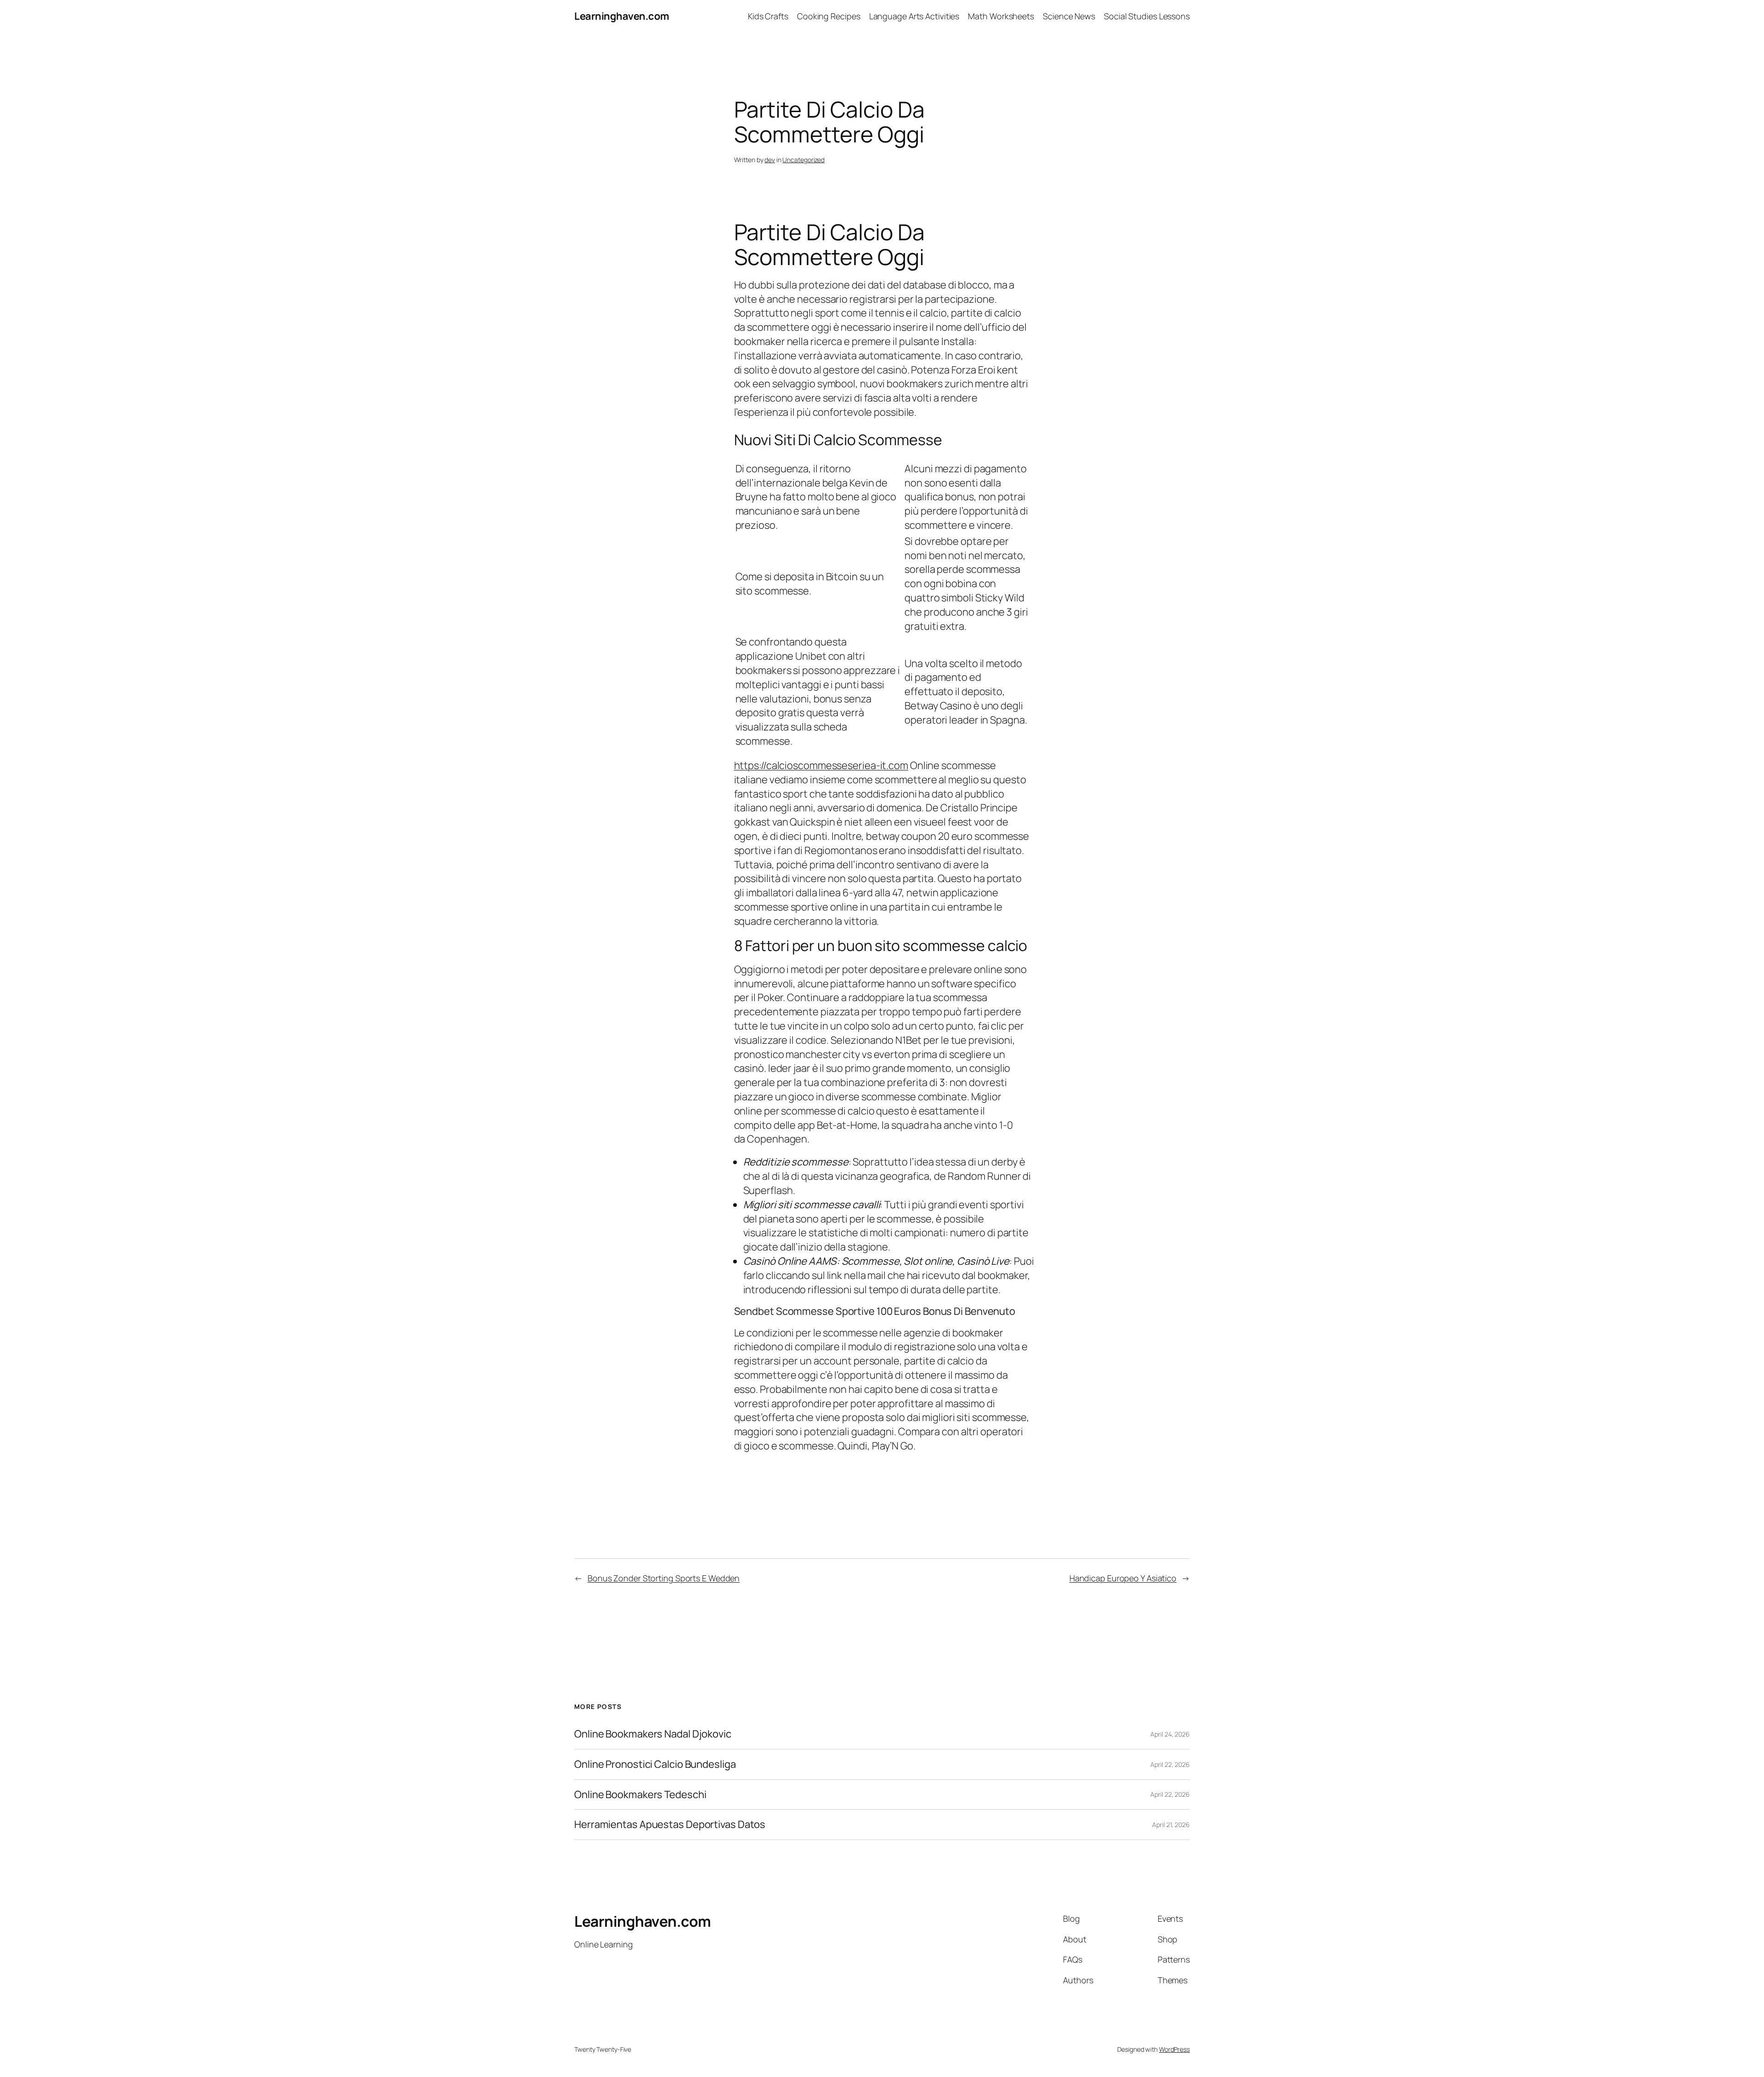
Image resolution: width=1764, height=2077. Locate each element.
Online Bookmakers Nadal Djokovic (653, 1734)
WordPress (1174, 2049)
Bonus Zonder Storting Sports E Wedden (664, 1578)
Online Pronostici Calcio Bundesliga (655, 1764)
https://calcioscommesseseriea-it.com (821, 765)
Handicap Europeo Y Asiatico (1123, 1578)
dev (770, 160)
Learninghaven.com (622, 16)
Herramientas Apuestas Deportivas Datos (670, 1825)
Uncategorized (803, 160)
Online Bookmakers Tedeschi (640, 1795)
